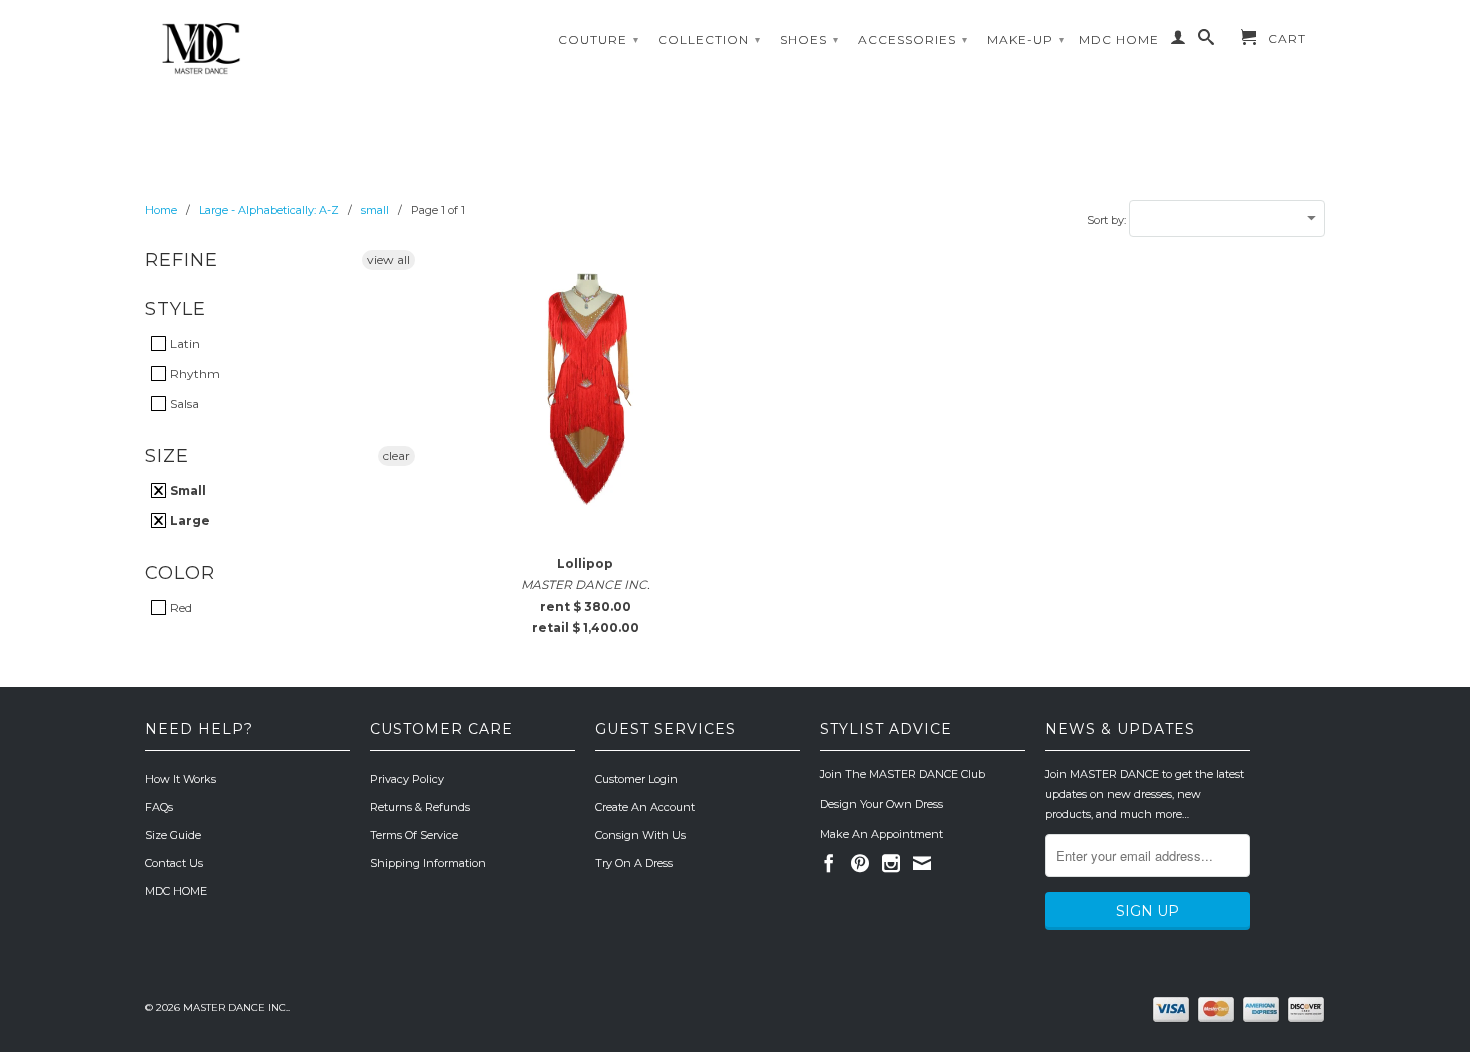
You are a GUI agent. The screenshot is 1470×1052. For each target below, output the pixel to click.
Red (179, 607)
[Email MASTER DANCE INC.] (922, 863)
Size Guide (173, 835)
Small (186, 490)
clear (396, 455)
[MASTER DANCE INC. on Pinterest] (860, 863)
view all (388, 259)
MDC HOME (1119, 39)
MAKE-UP (1026, 39)
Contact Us (174, 863)
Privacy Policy (407, 779)
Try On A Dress (634, 863)
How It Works (180, 779)
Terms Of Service (414, 835)
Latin (183, 343)
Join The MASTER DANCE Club (902, 774)
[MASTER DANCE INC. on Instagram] (891, 863)
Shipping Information (428, 863)
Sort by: (1108, 220)
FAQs (159, 807)
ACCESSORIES (913, 39)
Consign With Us (640, 835)
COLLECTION (709, 39)
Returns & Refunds (420, 807)
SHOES (809, 39)
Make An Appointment (881, 834)
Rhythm (193, 373)
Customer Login (636, 779)
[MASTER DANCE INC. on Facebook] (829, 863)
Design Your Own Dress (881, 804)
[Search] (1206, 41)
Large (188, 520)
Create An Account (645, 807)
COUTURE (598, 39)
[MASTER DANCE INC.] (285, 49)
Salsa (183, 403)
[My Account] (1178, 41)
